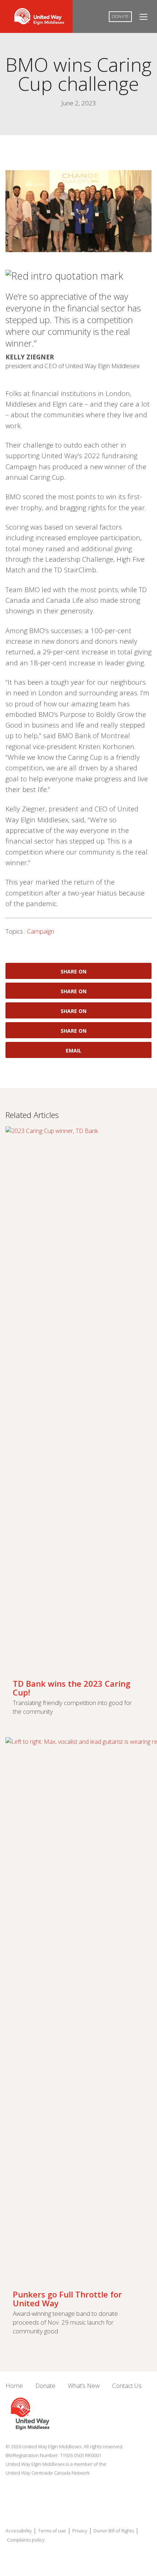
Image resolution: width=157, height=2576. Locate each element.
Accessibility (19, 2531)
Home (14, 2386)
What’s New (84, 2386)
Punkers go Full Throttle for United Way (67, 2299)
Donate (120, 16)
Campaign (41, 931)
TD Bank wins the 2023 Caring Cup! (72, 1688)
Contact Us (127, 2386)
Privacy (80, 2531)
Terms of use (52, 2531)
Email (74, 1050)
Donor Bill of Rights (114, 2531)
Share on (74, 971)
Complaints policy (26, 2540)
